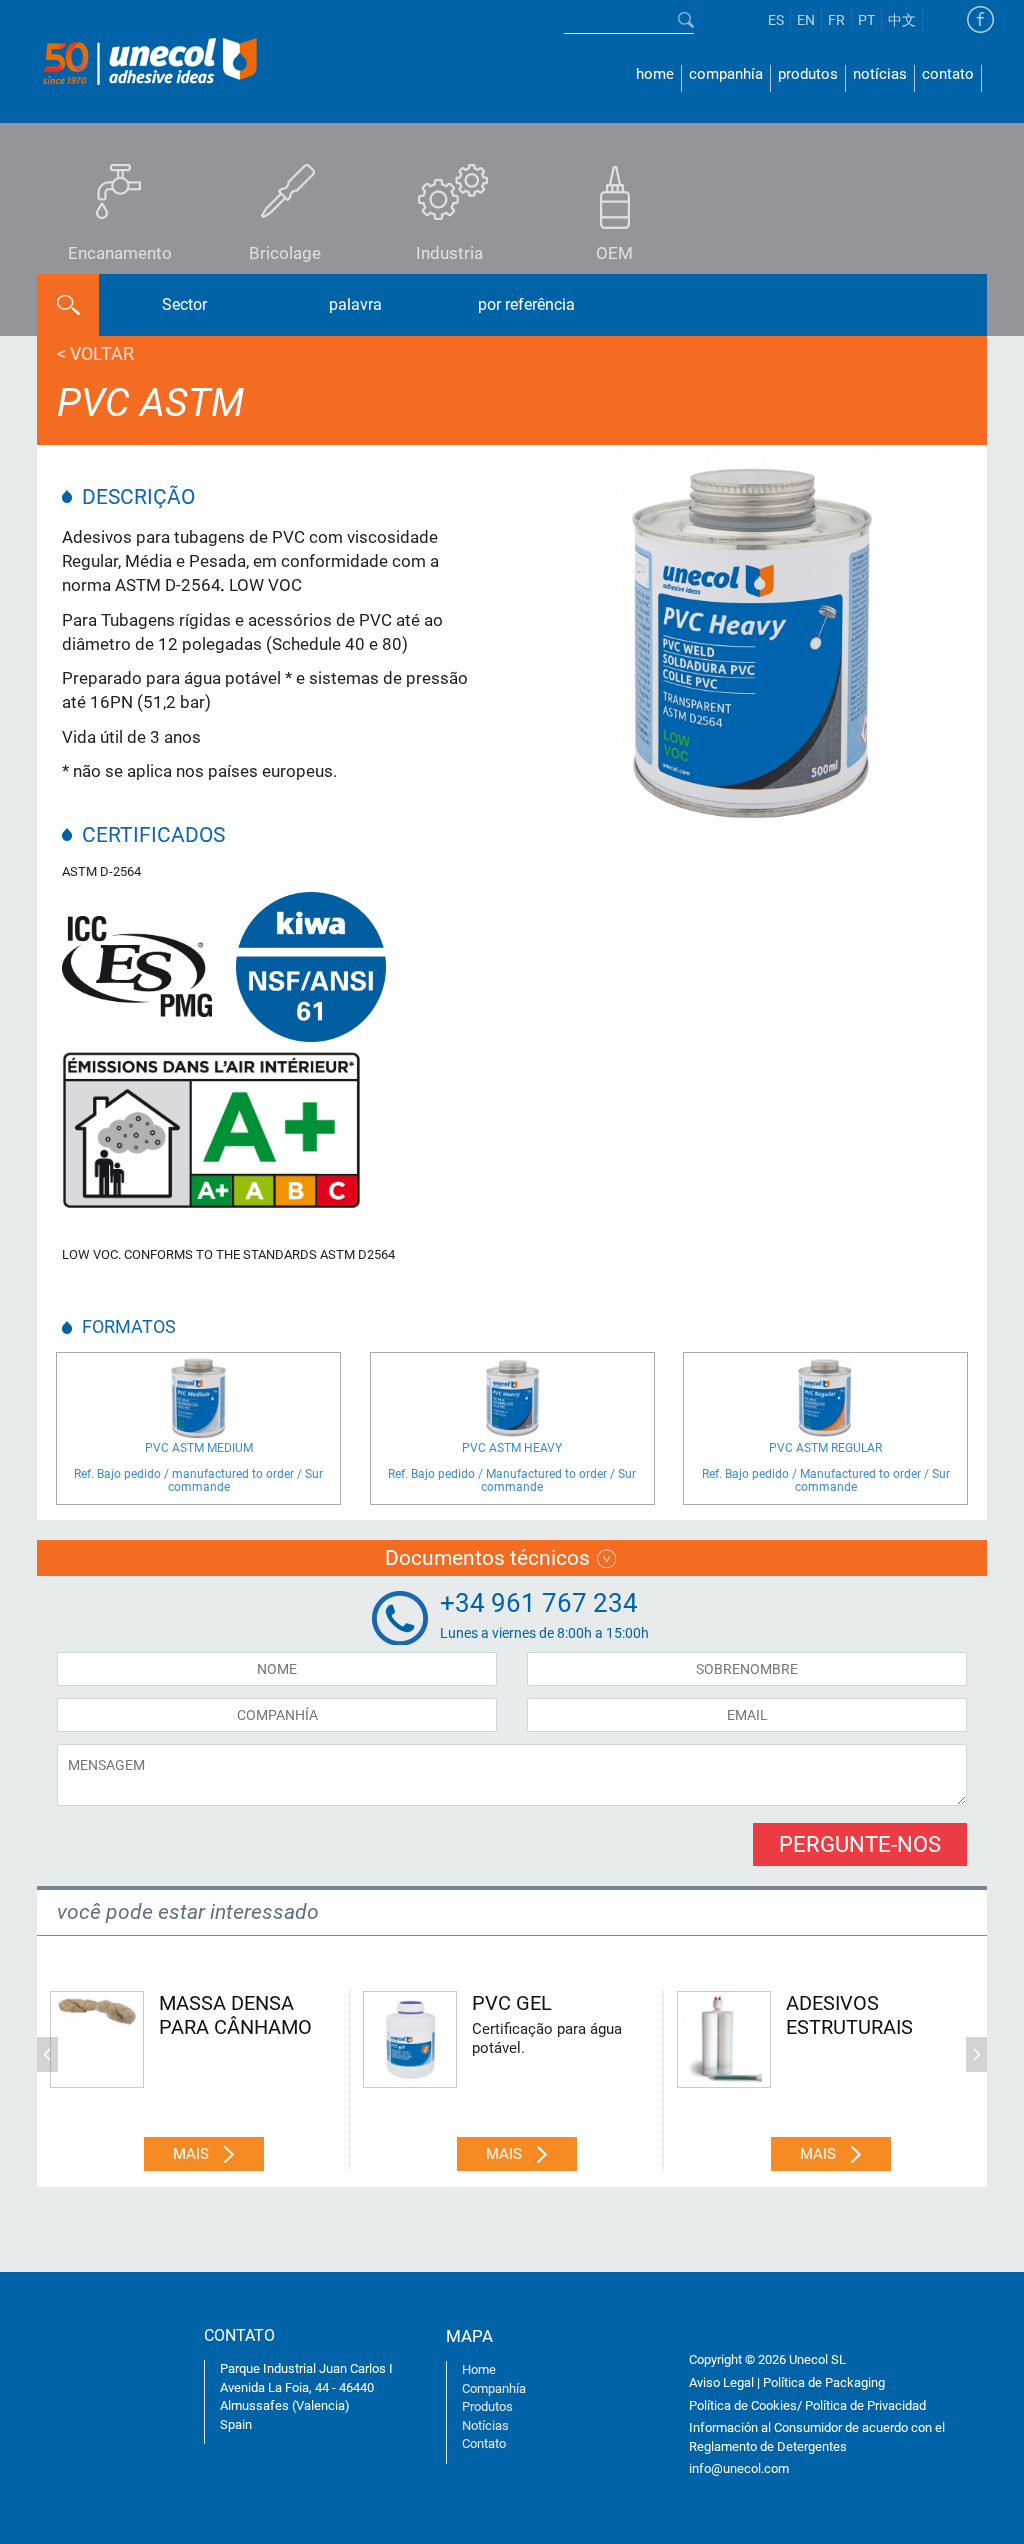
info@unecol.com (739, 2468)
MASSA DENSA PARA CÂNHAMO (235, 2015)
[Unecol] (149, 59)
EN (806, 20)
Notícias (880, 74)
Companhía (726, 74)
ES (776, 20)
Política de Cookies (743, 2405)
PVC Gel (512, 2003)
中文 (902, 20)
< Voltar (95, 353)
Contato (948, 74)
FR (836, 20)
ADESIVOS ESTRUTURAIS (849, 2015)
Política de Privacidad (865, 2405)
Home (655, 74)
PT (866, 20)
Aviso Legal (721, 2382)
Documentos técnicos (487, 1558)
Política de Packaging (824, 2382)
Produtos (808, 74)
